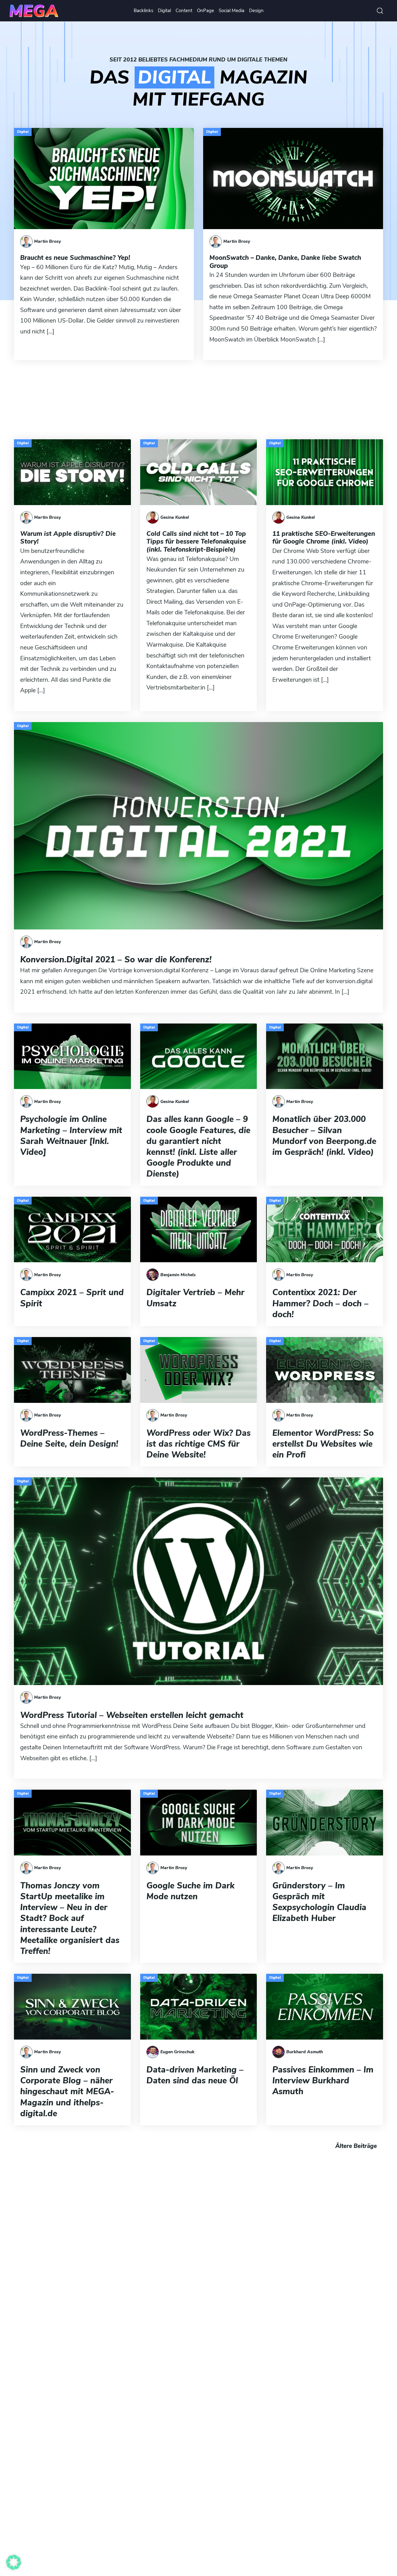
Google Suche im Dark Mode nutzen (190, 1891)
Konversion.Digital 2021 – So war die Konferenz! (116, 960)
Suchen (380, 11)
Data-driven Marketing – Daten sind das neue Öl (195, 2075)
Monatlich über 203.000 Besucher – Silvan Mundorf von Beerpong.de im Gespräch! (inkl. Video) (324, 1136)
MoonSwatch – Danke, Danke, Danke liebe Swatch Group (285, 262)
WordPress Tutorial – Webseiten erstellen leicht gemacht (132, 1715)
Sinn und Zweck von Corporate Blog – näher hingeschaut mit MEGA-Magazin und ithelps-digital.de (67, 2092)
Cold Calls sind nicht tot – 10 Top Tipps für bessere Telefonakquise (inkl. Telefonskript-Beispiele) (196, 542)
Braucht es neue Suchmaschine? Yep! (75, 258)
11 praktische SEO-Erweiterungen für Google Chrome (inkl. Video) (324, 538)
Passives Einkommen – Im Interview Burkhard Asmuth (323, 2081)
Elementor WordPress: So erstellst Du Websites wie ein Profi (323, 1444)
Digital (164, 11)
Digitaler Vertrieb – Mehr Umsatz (195, 1298)
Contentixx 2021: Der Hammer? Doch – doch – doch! (320, 1304)
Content (184, 11)
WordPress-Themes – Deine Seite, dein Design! (69, 1439)
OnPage (205, 11)
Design (256, 11)
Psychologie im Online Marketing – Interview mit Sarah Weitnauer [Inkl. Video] (71, 1136)
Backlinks (143, 11)
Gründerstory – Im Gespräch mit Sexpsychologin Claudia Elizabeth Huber (319, 1902)
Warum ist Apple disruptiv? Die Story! (68, 538)
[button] (14, 2562)
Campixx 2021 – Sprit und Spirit (72, 1298)
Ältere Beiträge (356, 2146)
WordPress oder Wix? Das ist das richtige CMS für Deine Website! (198, 1444)
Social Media (232, 11)
